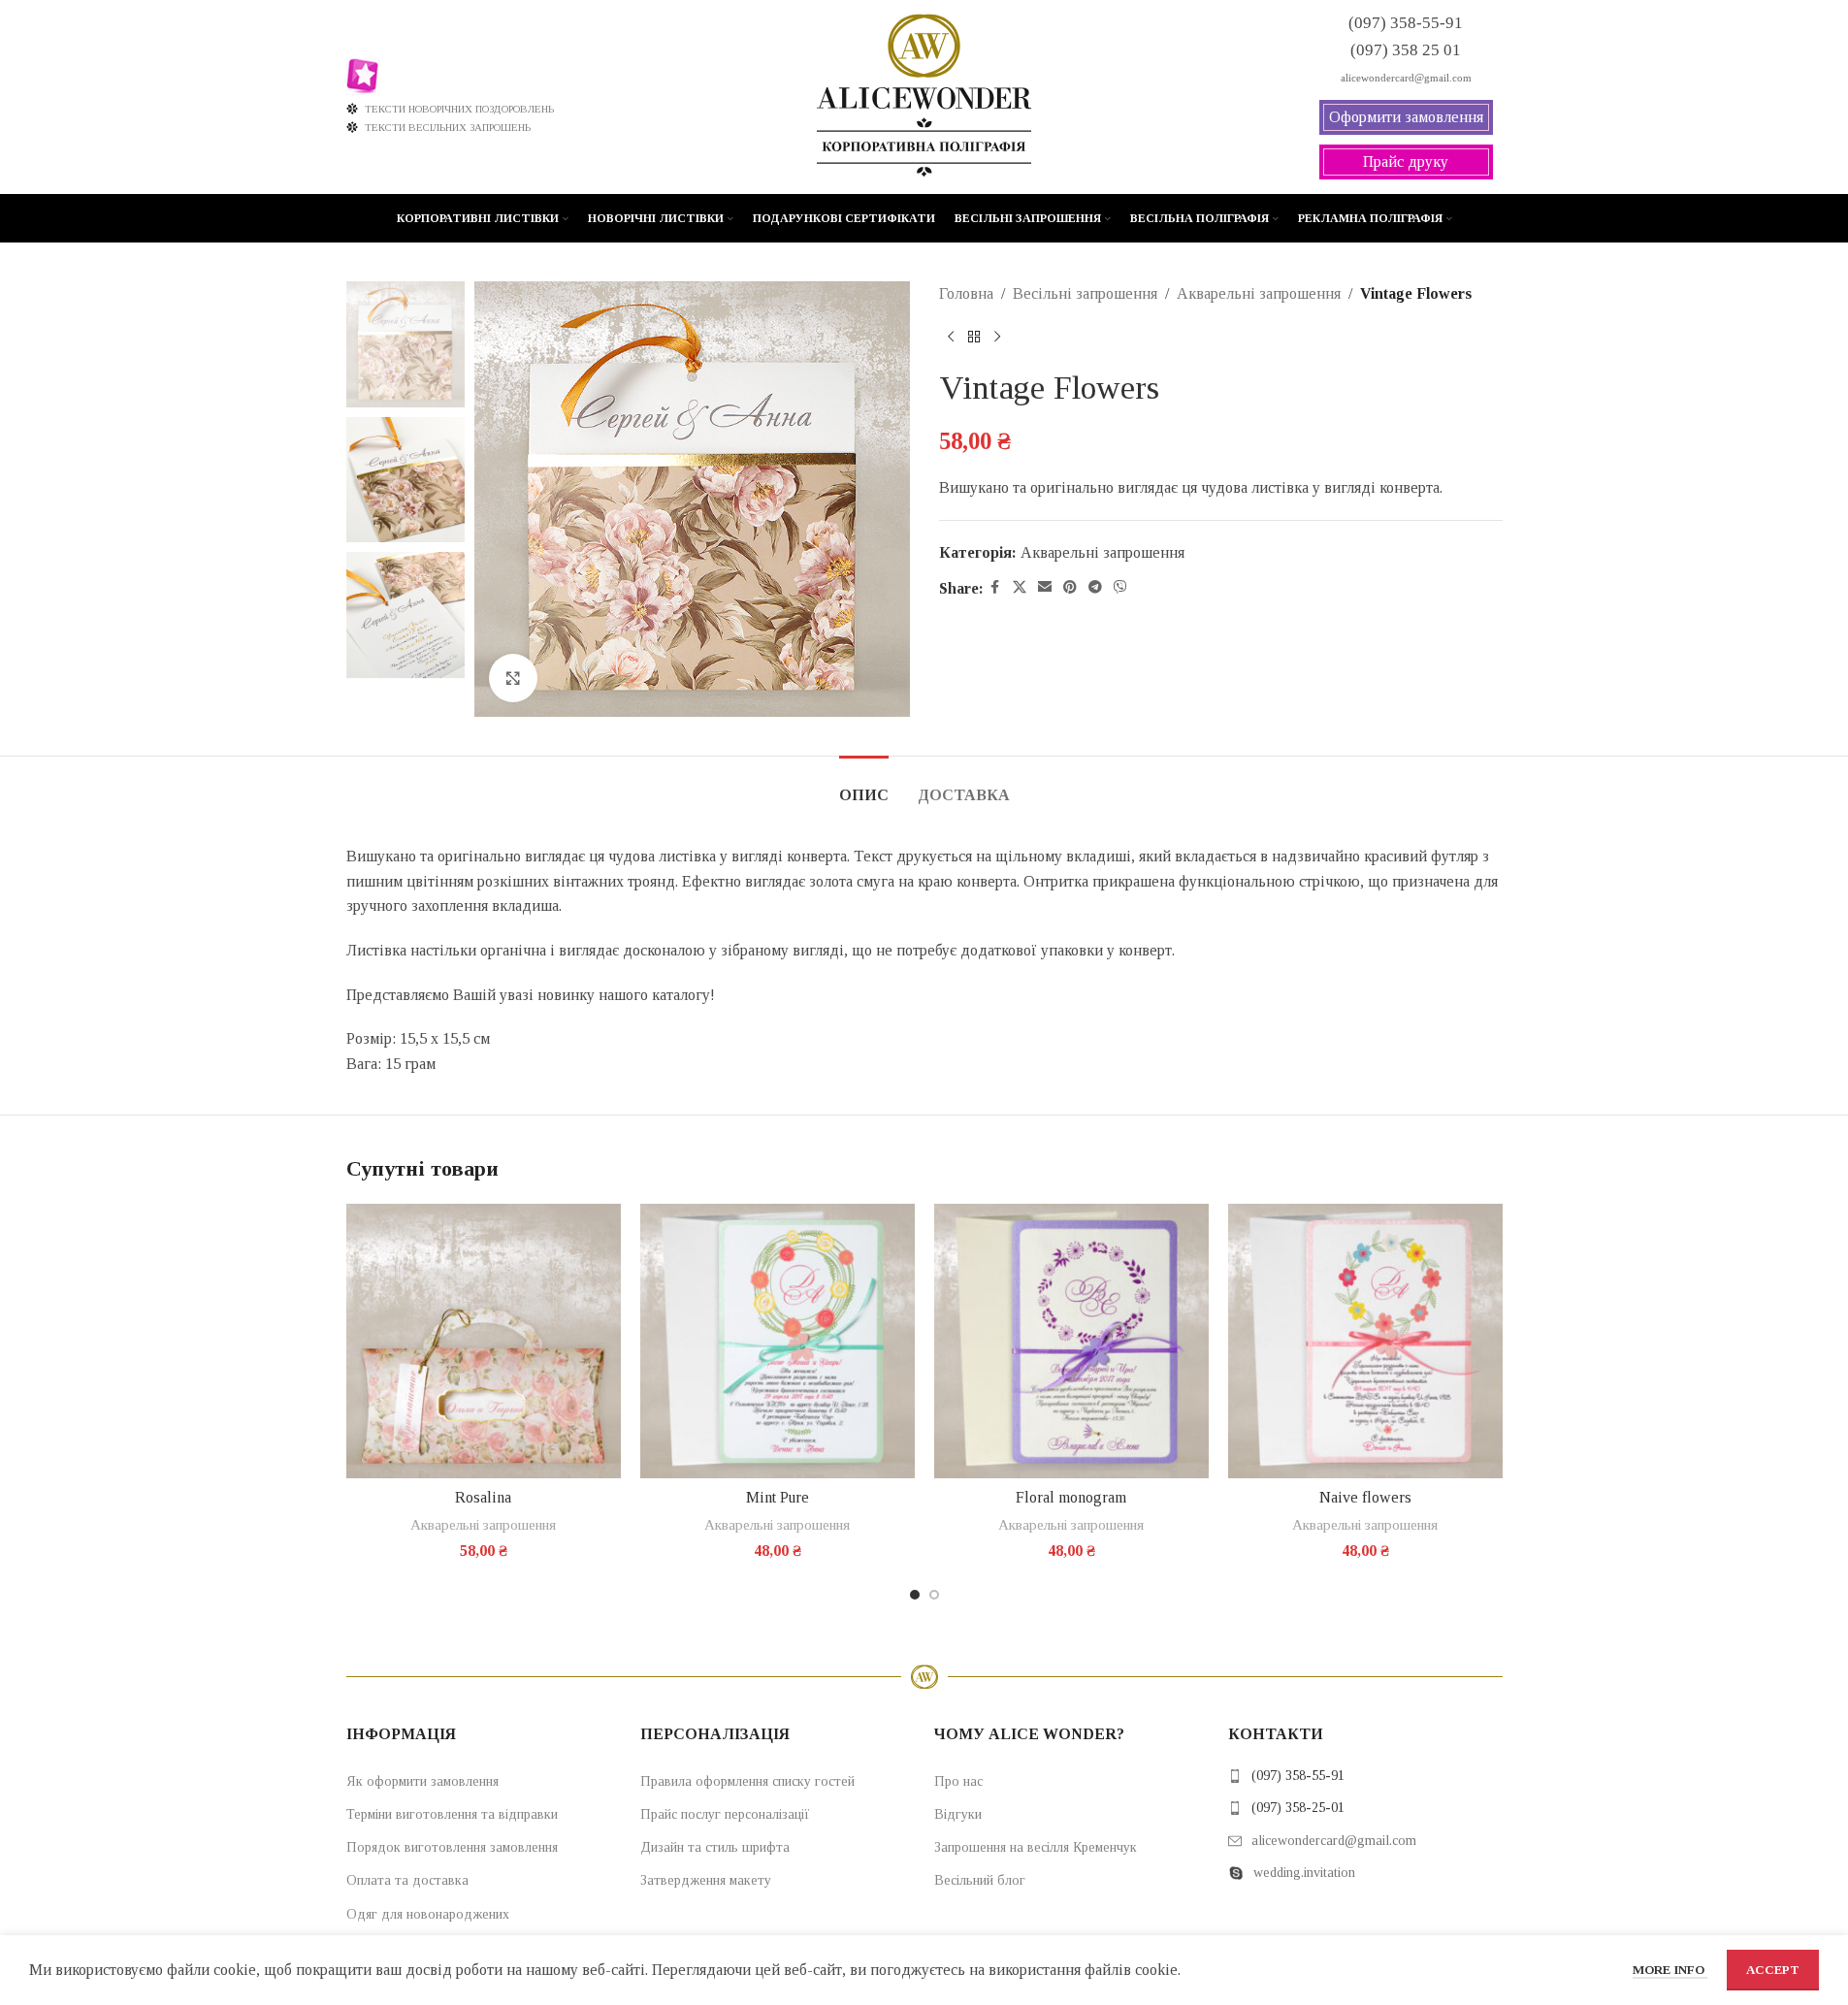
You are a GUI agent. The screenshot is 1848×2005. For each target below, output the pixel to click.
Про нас (958, 1781)
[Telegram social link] (1095, 588)
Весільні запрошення (1085, 293)
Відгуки (958, 1814)
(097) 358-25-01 (1298, 1808)
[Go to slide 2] (934, 1595)
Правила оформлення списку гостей (747, 1781)
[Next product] (997, 338)
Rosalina (483, 1497)
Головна (966, 293)
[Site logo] (924, 96)
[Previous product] (951, 338)
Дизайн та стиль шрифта (715, 1847)
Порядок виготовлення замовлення (452, 1847)
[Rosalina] (484, 1341)
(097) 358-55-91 (1298, 1776)
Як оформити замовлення (422, 1781)
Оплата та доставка (407, 1880)
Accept (1773, 1970)
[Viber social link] (1120, 588)
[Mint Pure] (778, 1341)
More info (1670, 1970)
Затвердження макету (706, 1880)
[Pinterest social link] (1070, 588)
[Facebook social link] (995, 588)
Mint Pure (778, 1497)
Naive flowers (1365, 1497)
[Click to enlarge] (513, 678)
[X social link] (1020, 588)
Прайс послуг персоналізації (725, 1814)
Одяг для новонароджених (428, 1914)
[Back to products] (974, 338)
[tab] (864, 785)
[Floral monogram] (1071, 1341)
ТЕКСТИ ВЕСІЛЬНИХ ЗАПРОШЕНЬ (448, 127)
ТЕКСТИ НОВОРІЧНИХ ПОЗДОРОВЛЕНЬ (459, 109)
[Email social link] (1045, 588)
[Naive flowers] (1365, 1341)
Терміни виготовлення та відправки (452, 1814)
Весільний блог (980, 1880)
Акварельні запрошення (1259, 293)
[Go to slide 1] (915, 1595)
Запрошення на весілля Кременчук (1036, 1847)
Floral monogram (1071, 1497)
